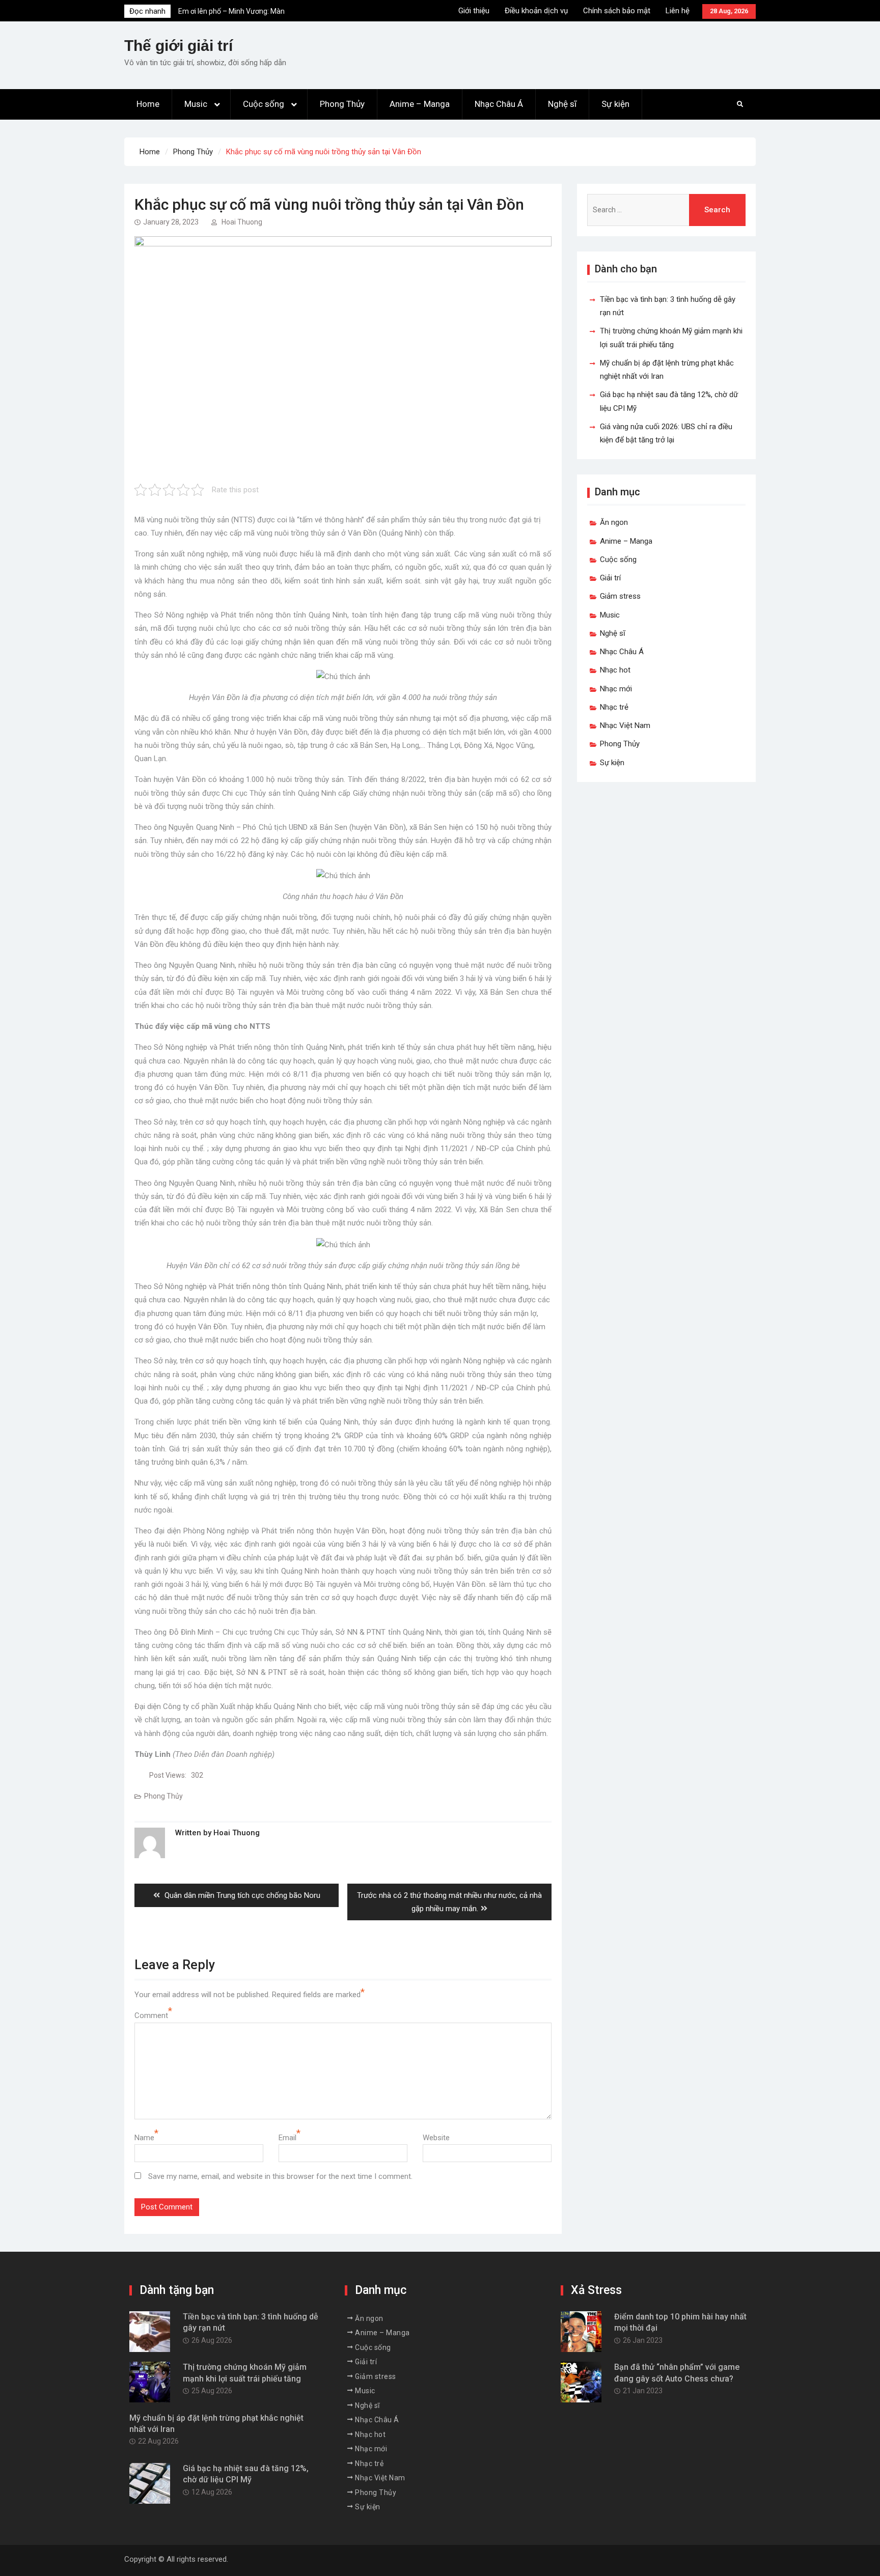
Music (196, 104)
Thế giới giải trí (178, 46)
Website (436, 2138)
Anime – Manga (420, 104)
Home (148, 104)
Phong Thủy (342, 104)
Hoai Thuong (242, 222)
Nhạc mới (616, 689)
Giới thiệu (474, 11)
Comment (151, 2015)
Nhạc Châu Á (499, 104)
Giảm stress (620, 596)
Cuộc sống (264, 104)
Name (144, 2138)
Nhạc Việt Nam (625, 725)
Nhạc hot (615, 670)
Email (287, 2138)
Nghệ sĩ (562, 104)
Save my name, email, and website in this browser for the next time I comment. (280, 2176)
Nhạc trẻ (614, 707)
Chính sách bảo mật (617, 11)
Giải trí (610, 578)
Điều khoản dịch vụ (536, 11)
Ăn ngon (614, 522)
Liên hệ (678, 11)
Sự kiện (615, 104)
